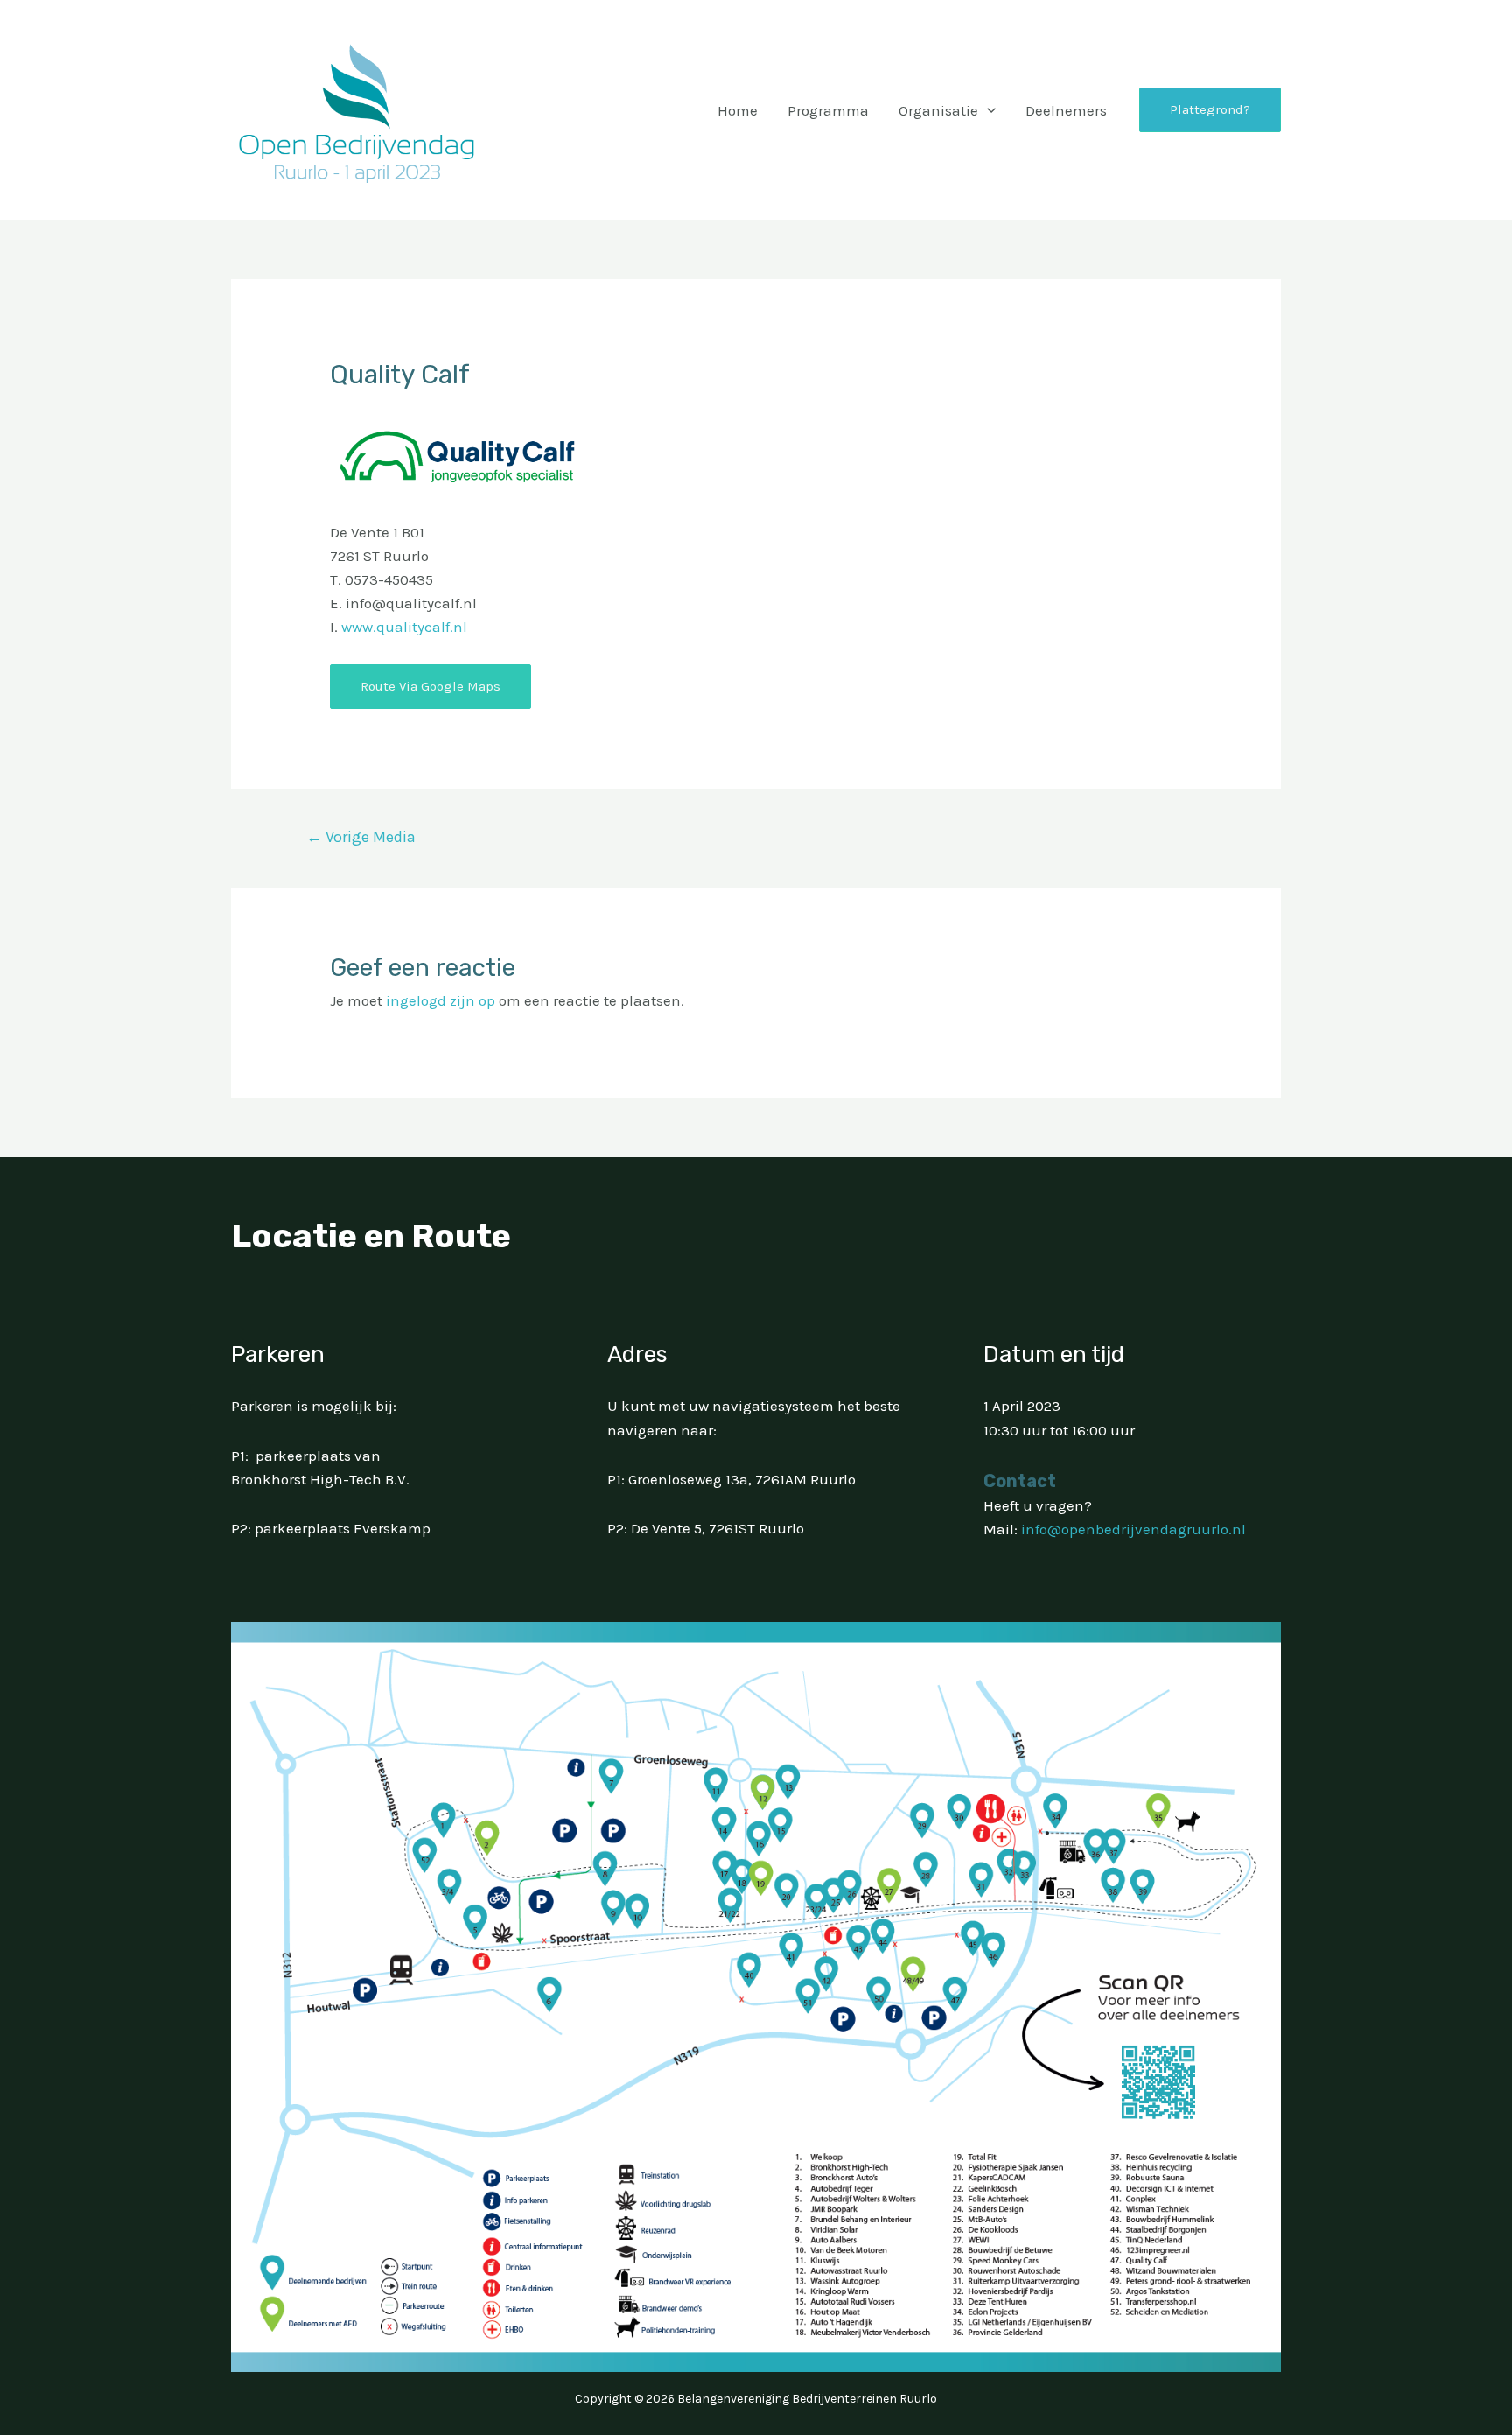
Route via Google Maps (430, 686)
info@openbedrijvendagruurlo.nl (1134, 1529)
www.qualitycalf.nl (404, 627)
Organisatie (938, 110)
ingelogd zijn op (441, 1000)
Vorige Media (361, 837)
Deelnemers (1066, 110)
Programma (828, 110)
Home (738, 110)
